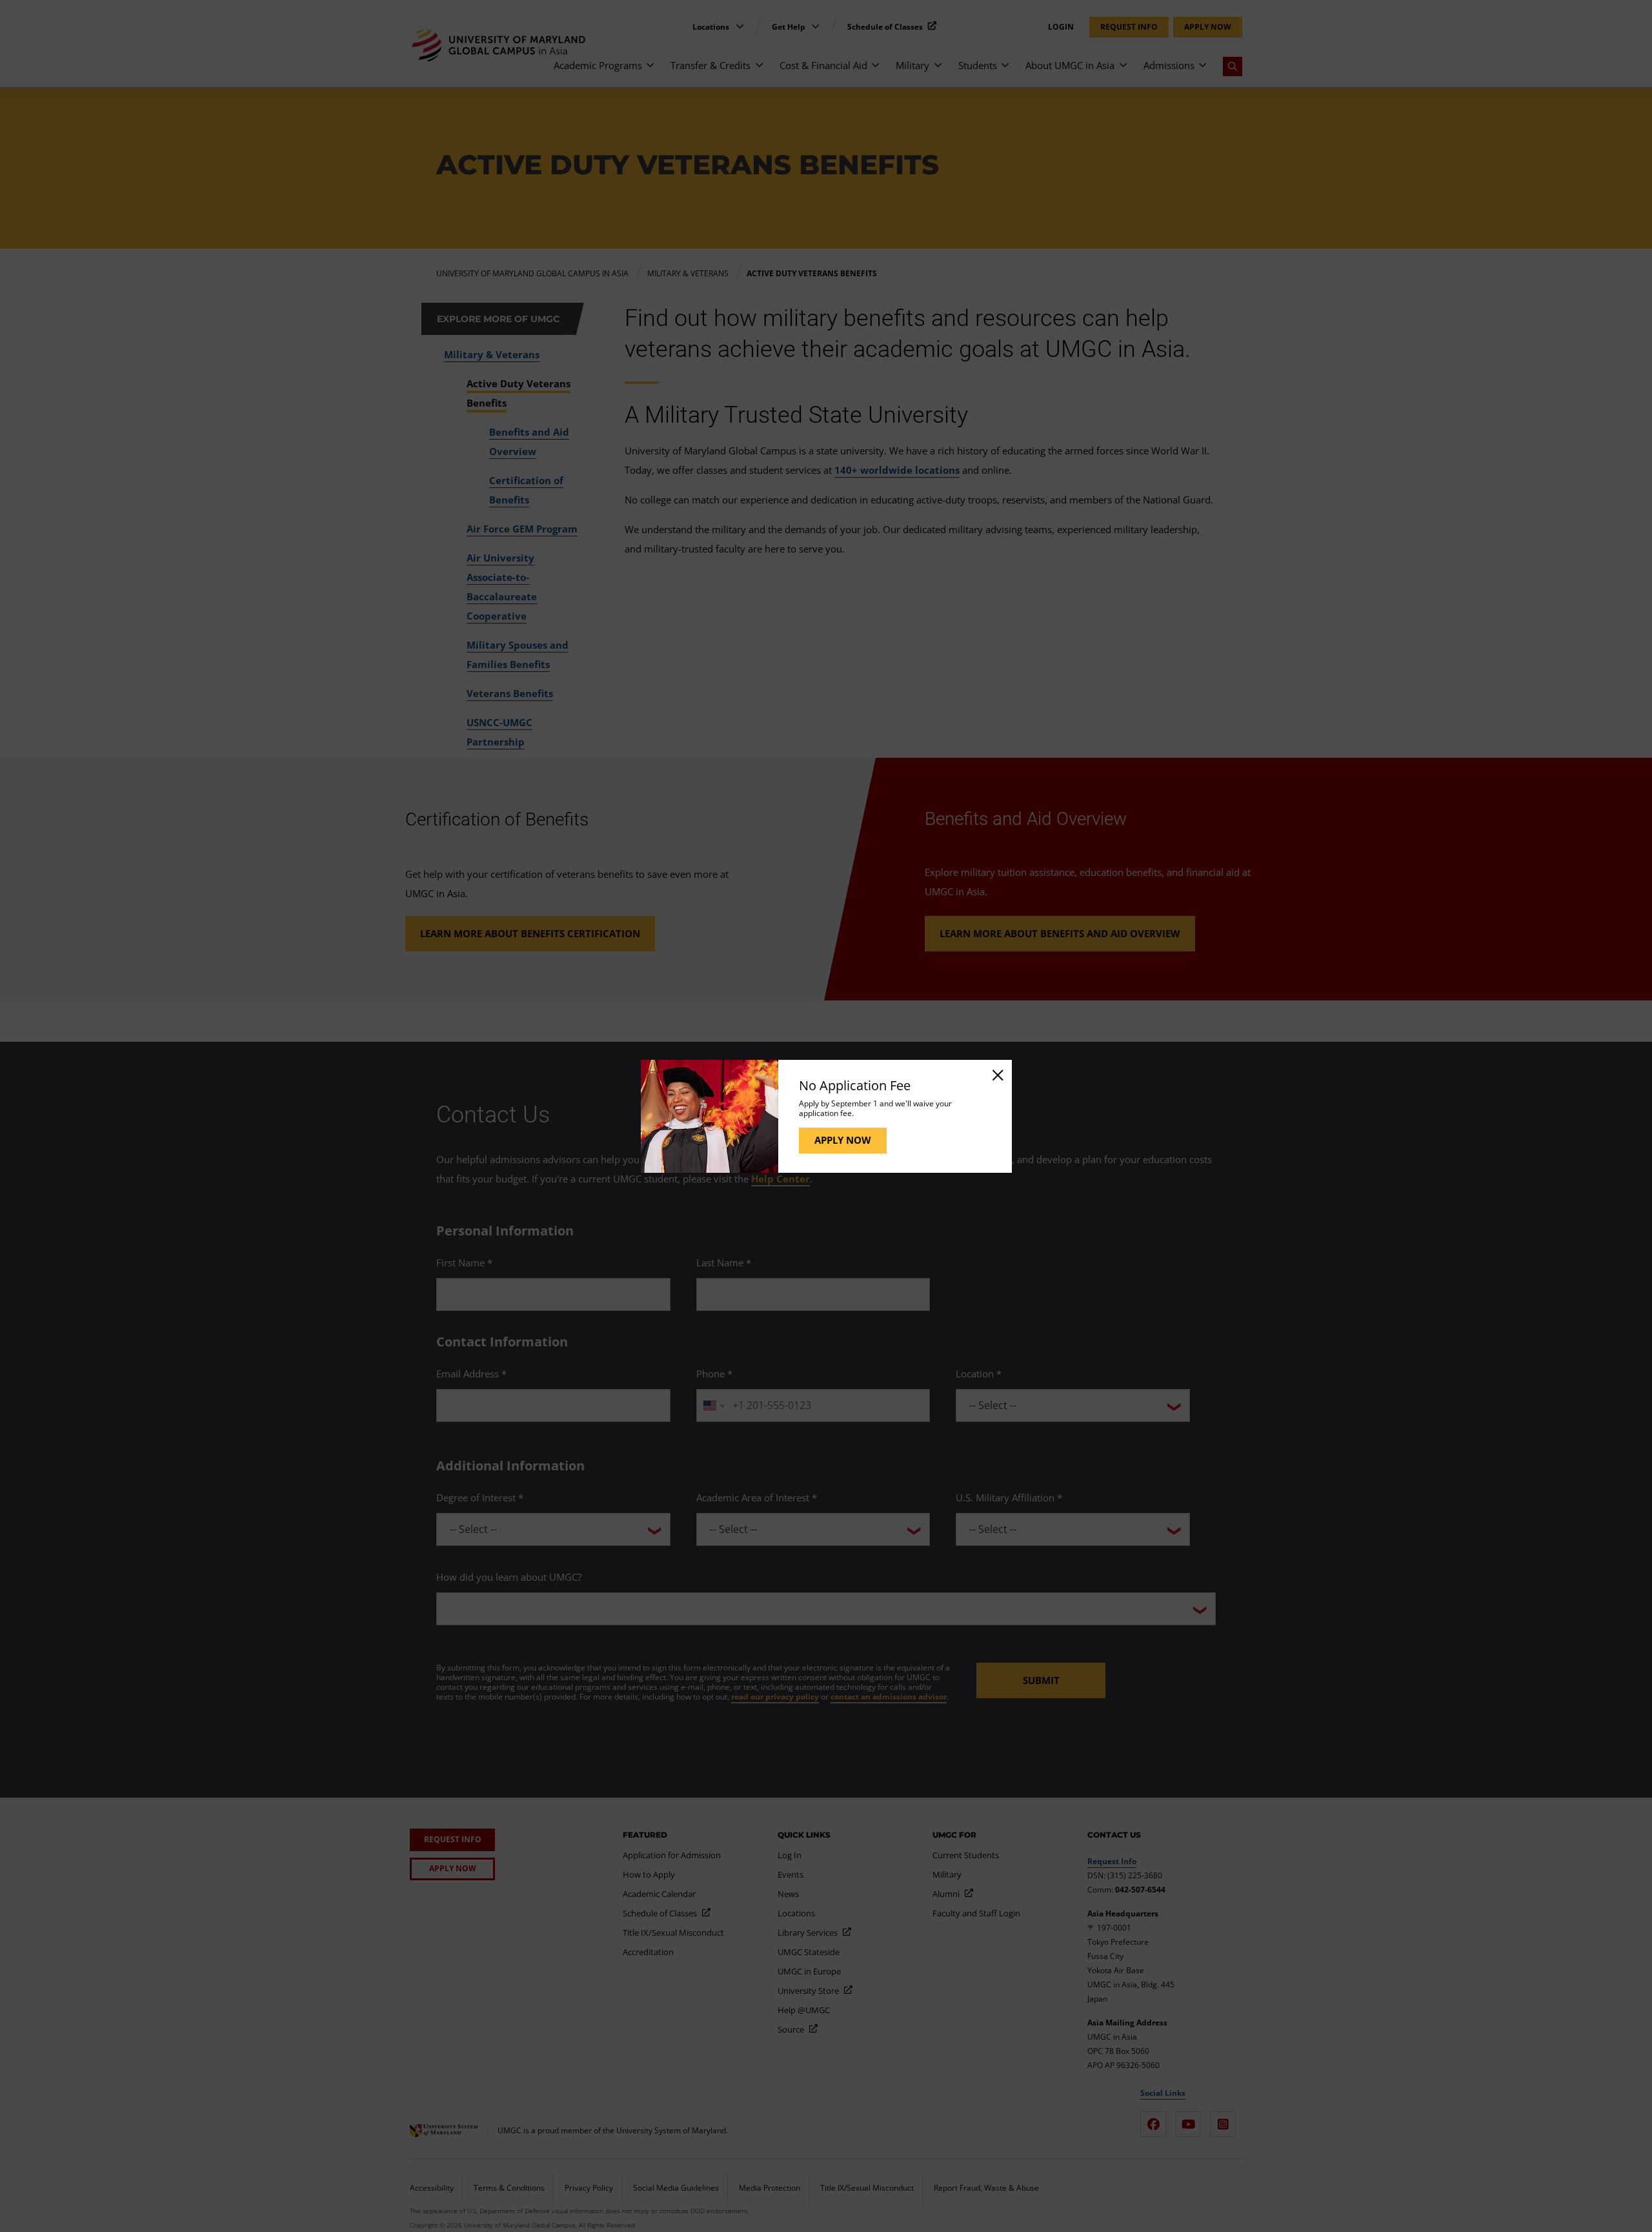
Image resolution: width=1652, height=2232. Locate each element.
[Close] (997, 1075)
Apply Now (843, 1140)
